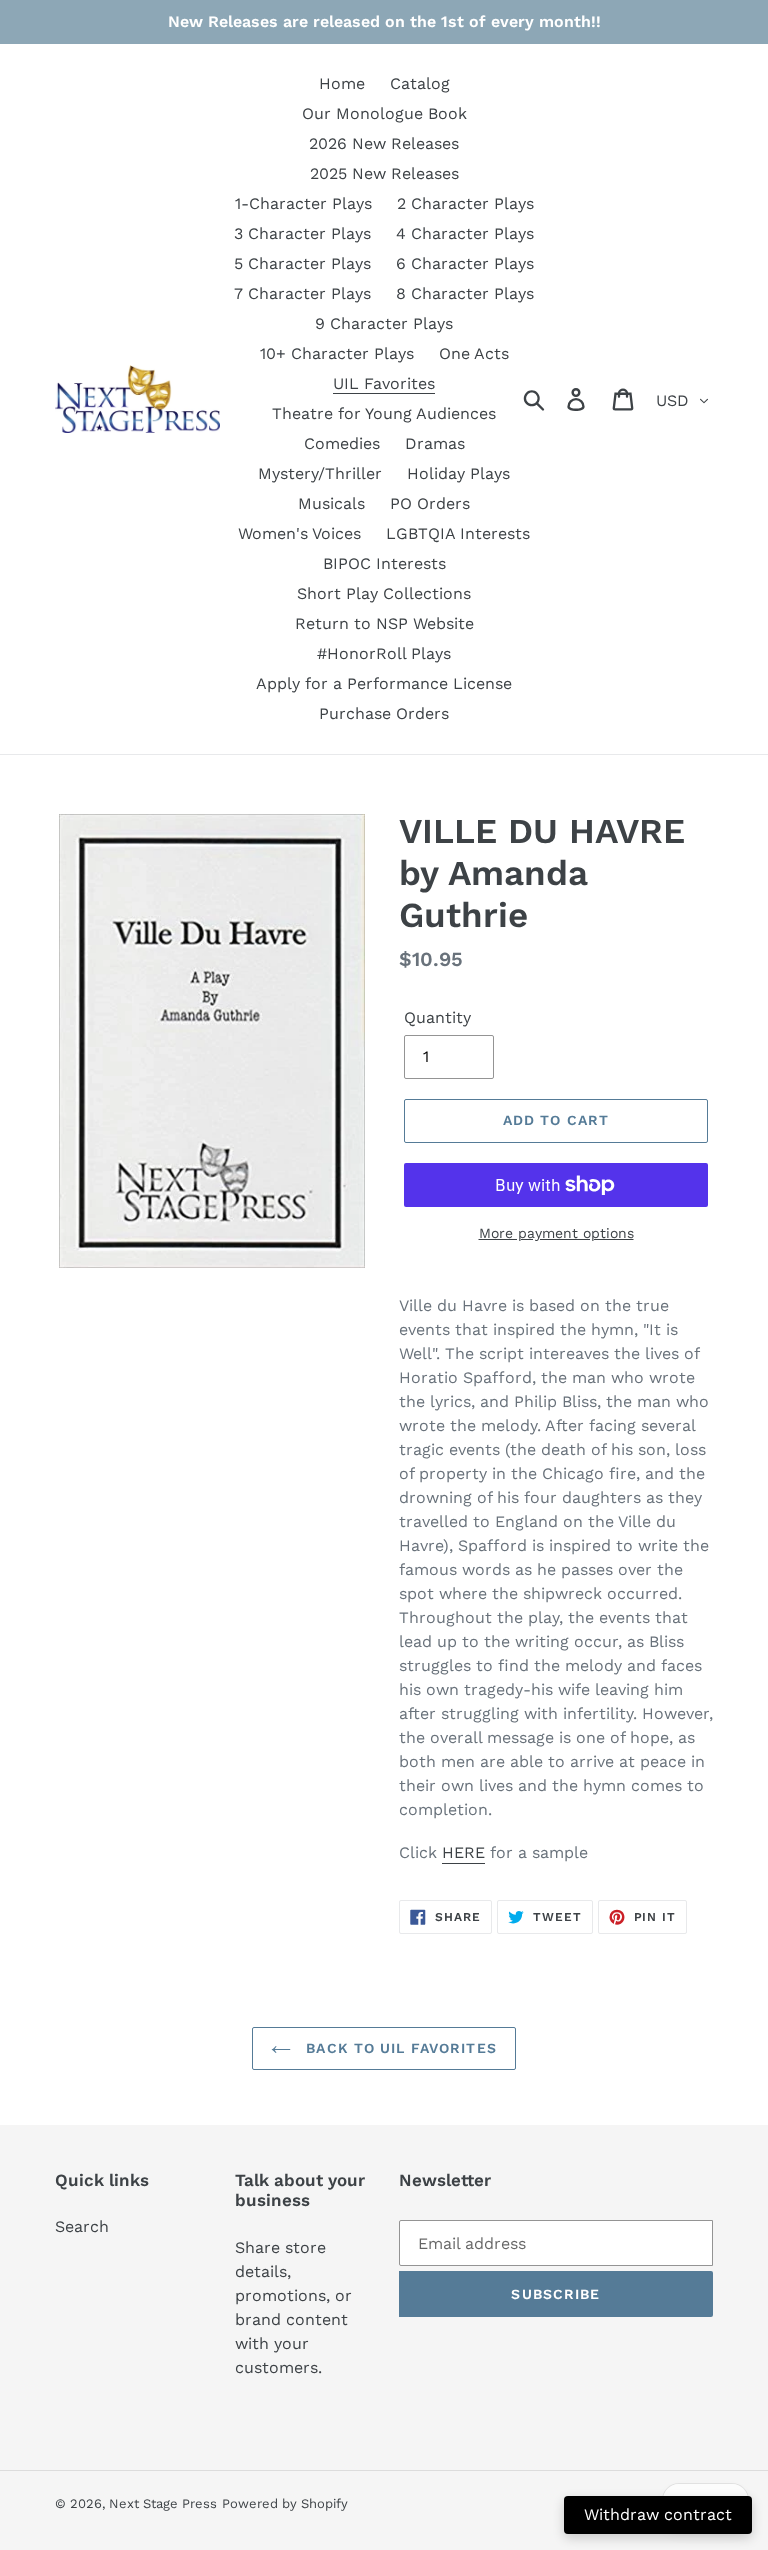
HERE (463, 1852)
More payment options (556, 1233)
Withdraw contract (658, 2514)
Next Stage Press (163, 2503)
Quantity (437, 1017)
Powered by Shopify (285, 2503)
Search (82, 2226)
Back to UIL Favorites (399, 2048)
